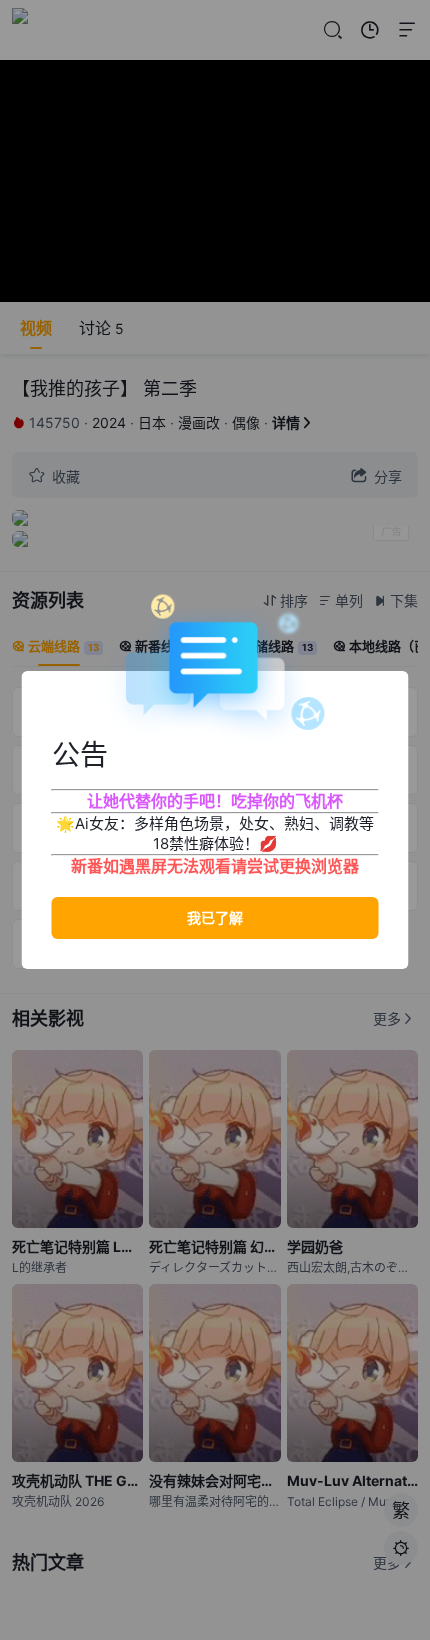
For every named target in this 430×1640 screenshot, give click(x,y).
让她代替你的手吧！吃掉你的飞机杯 (215, 801)
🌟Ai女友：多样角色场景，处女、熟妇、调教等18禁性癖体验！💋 (215, 833)
